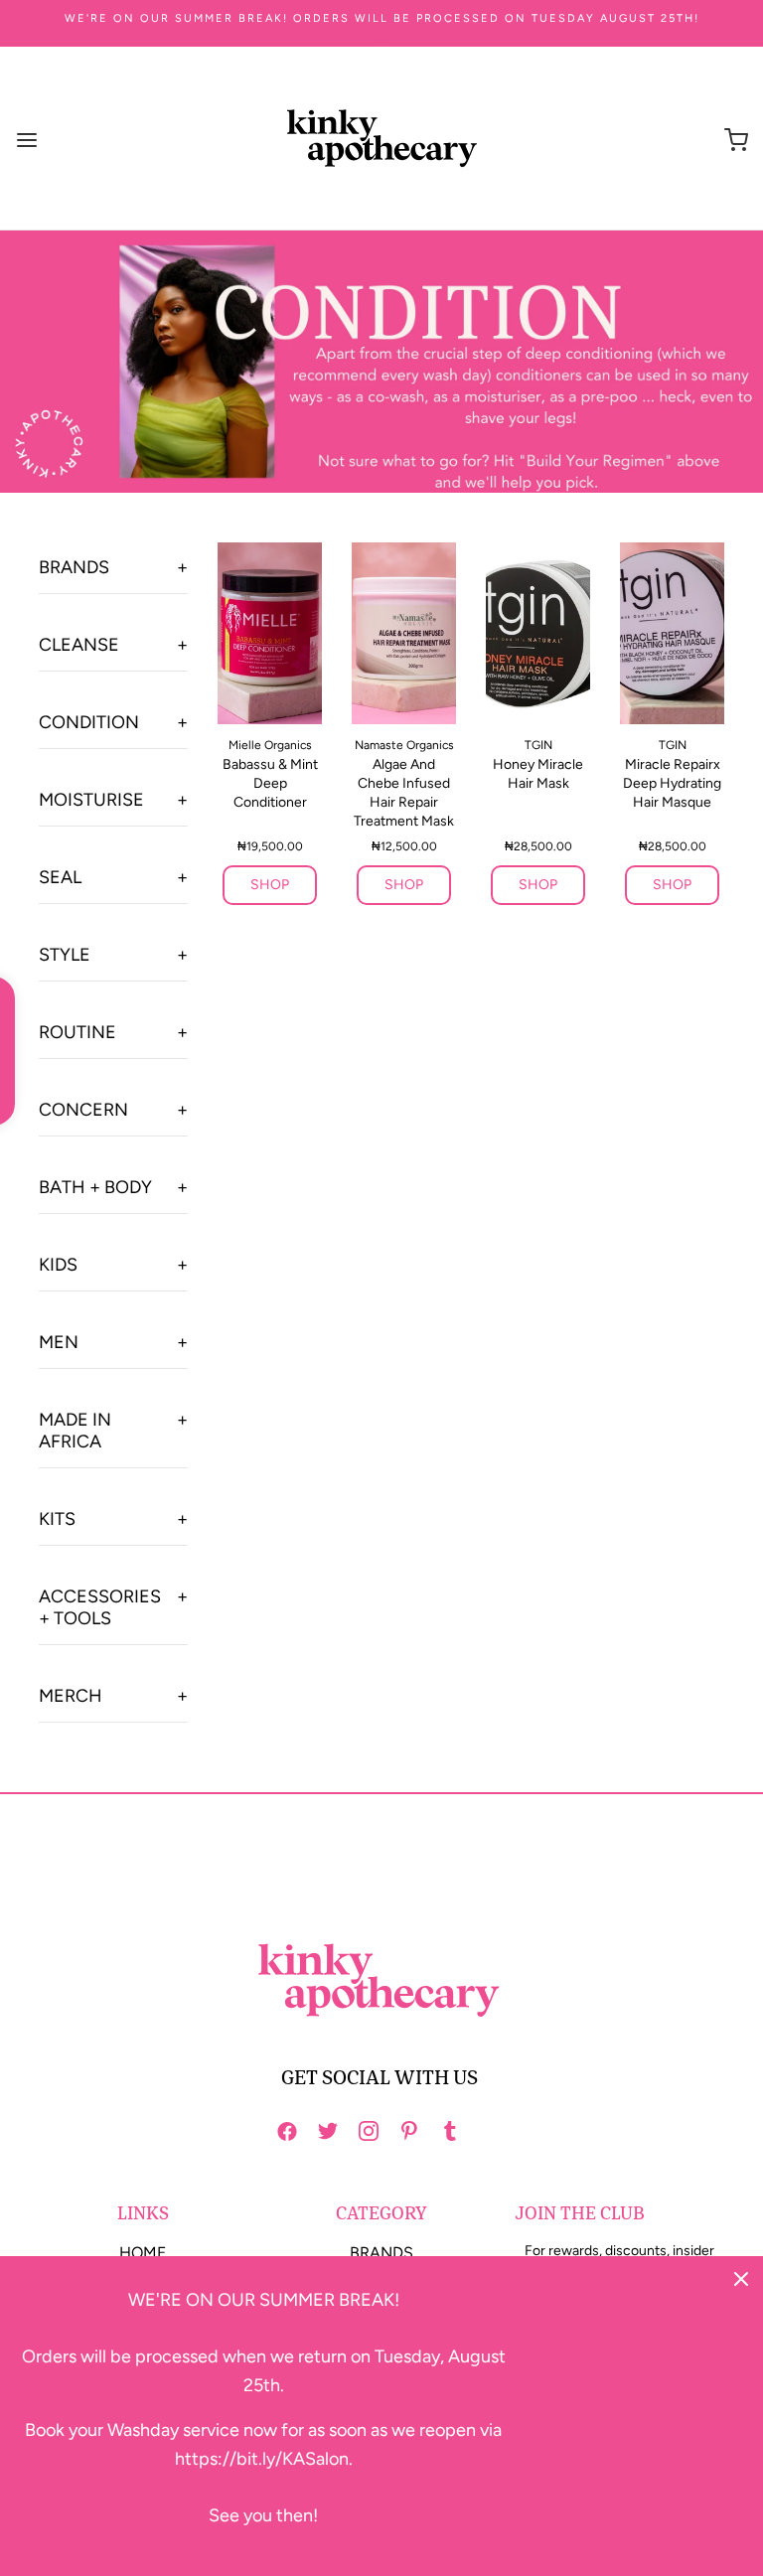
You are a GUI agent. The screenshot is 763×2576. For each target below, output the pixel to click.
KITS (57, 1519)
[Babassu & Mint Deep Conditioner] (270, 633)
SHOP (270, 885)
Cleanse (79, 645)
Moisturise (91, 800)
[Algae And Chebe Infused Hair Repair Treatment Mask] (404, 633)
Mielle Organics (270, 745)
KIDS (58, 1265)
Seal (60, 877)
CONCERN (83, 1110)
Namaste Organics (404, 745)
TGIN (538, 745)
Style (65, 955)
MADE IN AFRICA (75, 1431)
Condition (89, 722)
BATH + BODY (95, 1187)
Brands (74, 567)
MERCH (71, 1696)
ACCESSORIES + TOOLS (100, 1607)
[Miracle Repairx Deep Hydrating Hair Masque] (672, 633)
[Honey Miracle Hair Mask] (538, 633)
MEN (59, 1342)
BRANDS (381, 2253)
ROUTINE (77, 1032)
